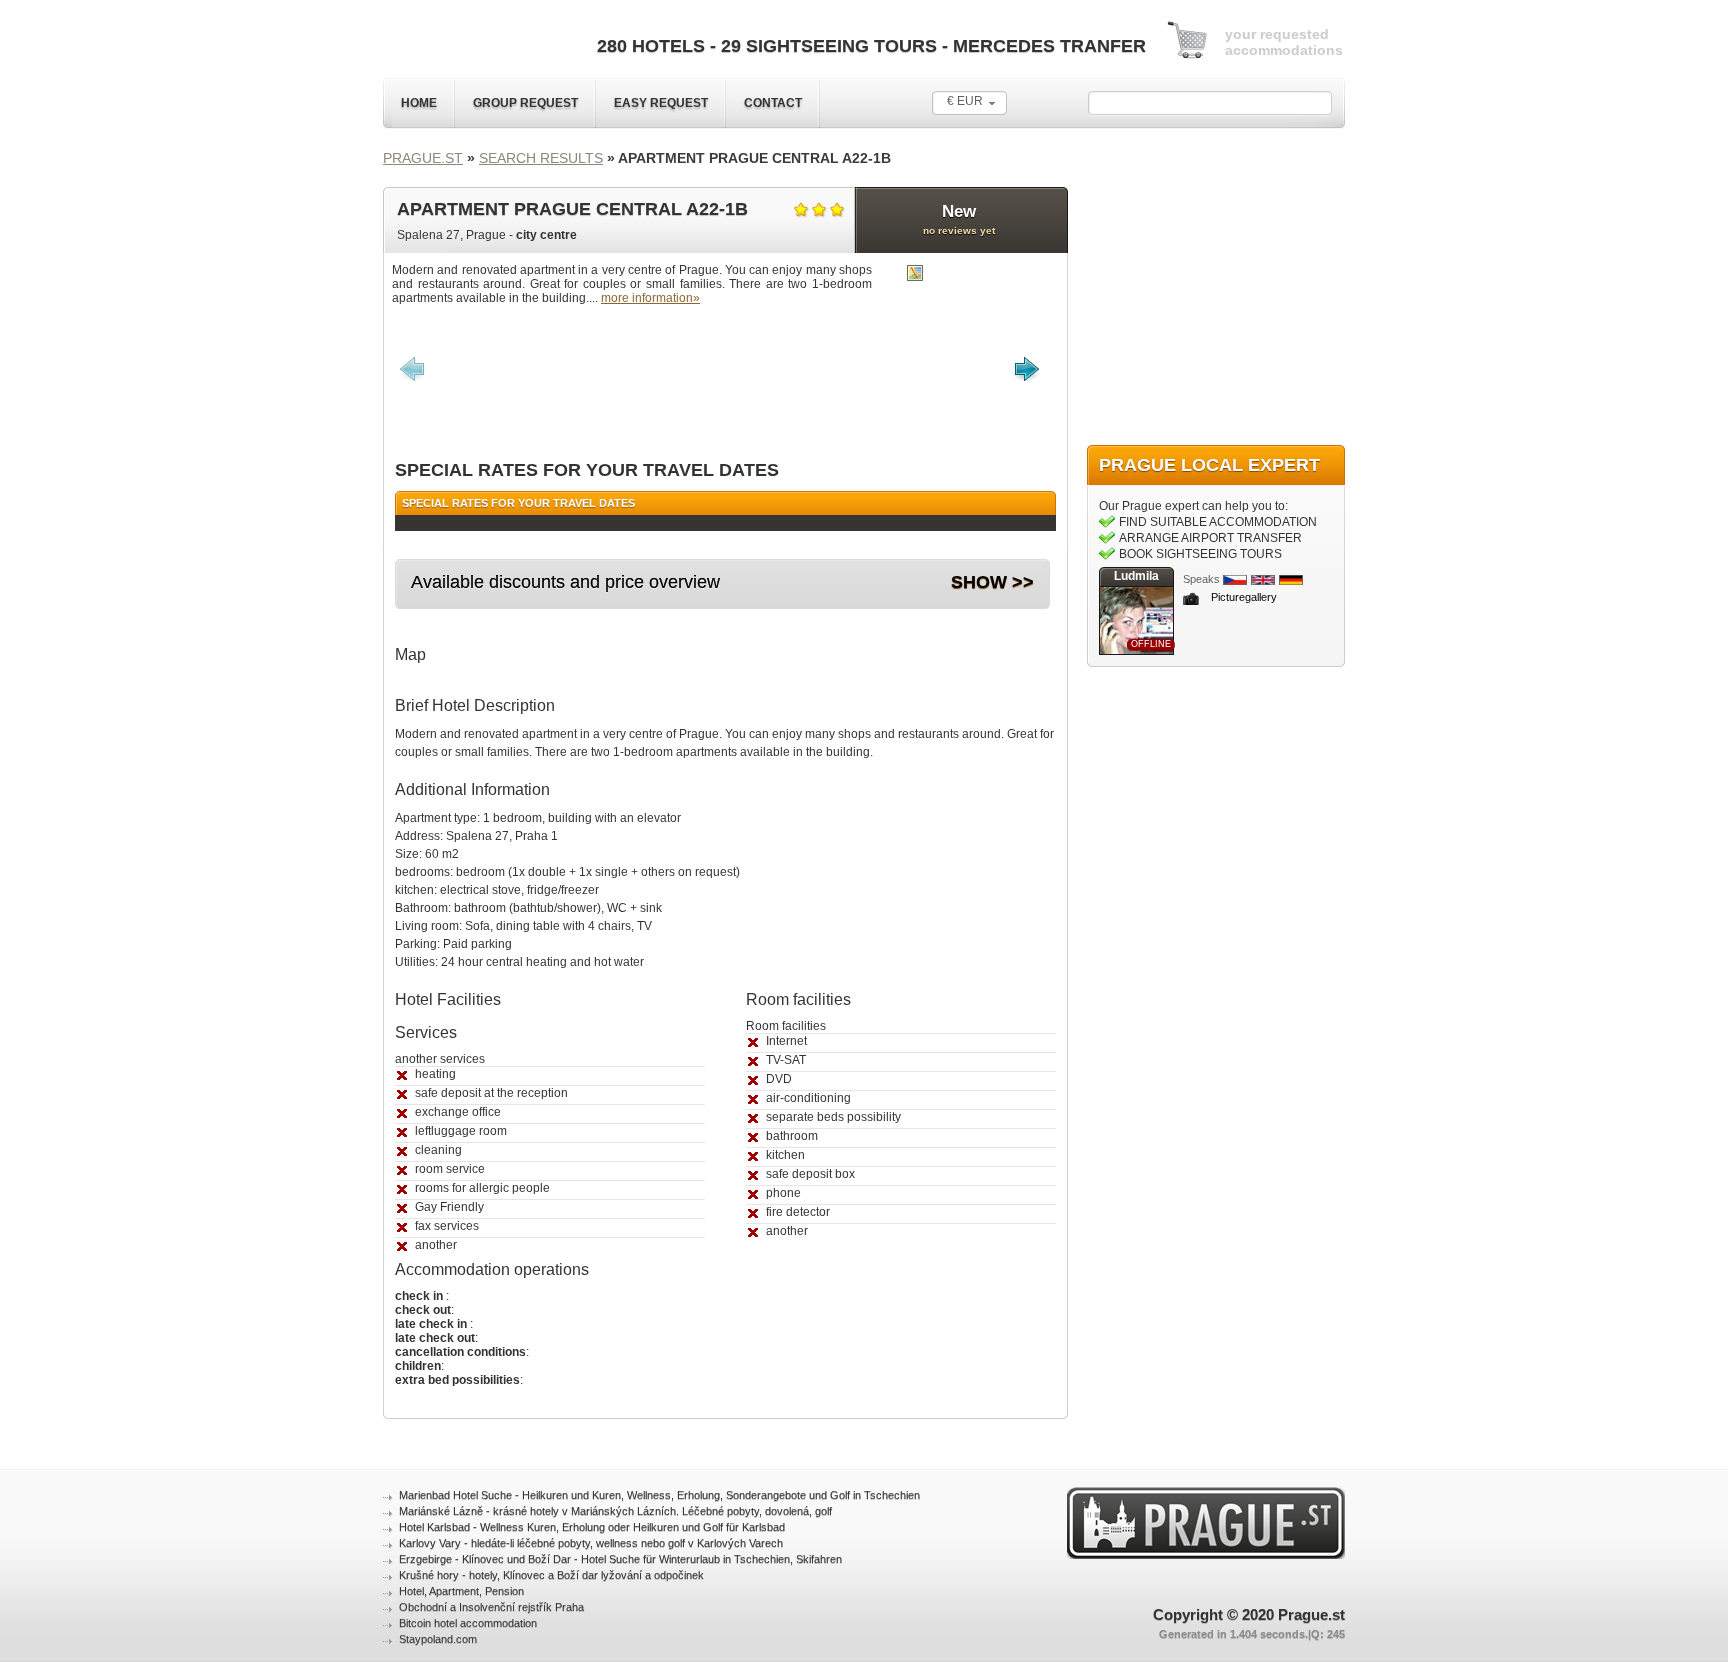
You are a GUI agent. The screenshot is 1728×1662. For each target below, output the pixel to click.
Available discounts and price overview (565, 582)
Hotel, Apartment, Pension (461, 1591)
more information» (650, 298)
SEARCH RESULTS (541, 158)
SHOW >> (992, 582)
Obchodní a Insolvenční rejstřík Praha (491, 1607)
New (959, 219)
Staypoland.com (438, 1639)
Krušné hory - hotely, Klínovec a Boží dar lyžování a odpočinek (551, 1575)
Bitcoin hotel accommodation (468, 1623)
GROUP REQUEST (525, 103)
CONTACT (773, 103)
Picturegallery (1244, 597)
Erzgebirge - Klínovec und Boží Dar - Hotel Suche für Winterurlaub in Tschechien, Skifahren (620, 1559)
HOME (419, 103)
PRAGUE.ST (423, 158)
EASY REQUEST (661, 103)
